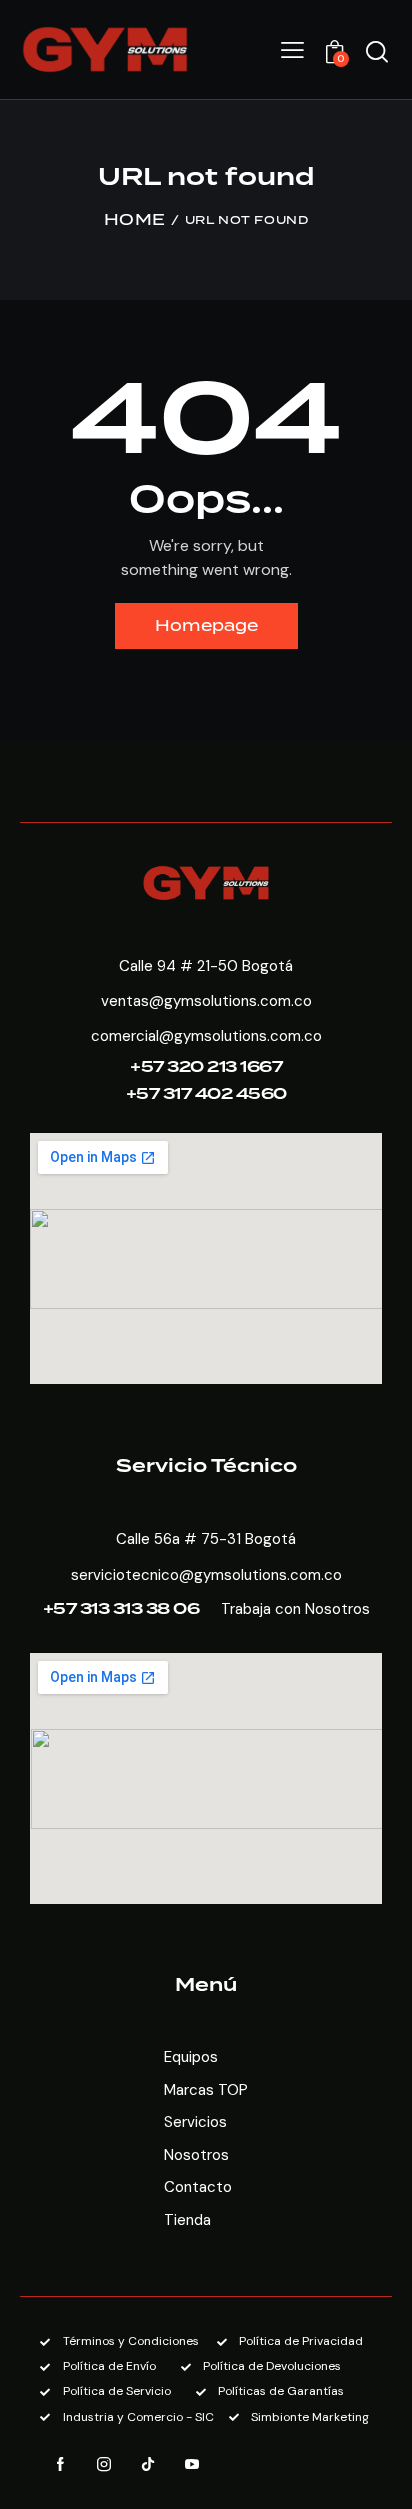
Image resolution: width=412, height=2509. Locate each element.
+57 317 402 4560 (206, 1094)
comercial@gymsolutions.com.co (206, 1036)
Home (135, 221)
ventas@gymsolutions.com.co (206, 1001)
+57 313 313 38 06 (121, 1609)
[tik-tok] (148, 2465)
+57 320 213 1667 (206, 1067)
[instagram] (104, 2465)
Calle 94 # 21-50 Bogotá (206, 966)
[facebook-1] (60, 2465)
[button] (292, 50)
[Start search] (377, 52)
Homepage (206, 625)
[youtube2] (192, 2465)
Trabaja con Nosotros (295, 1609)
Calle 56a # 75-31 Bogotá (206, 1539)
